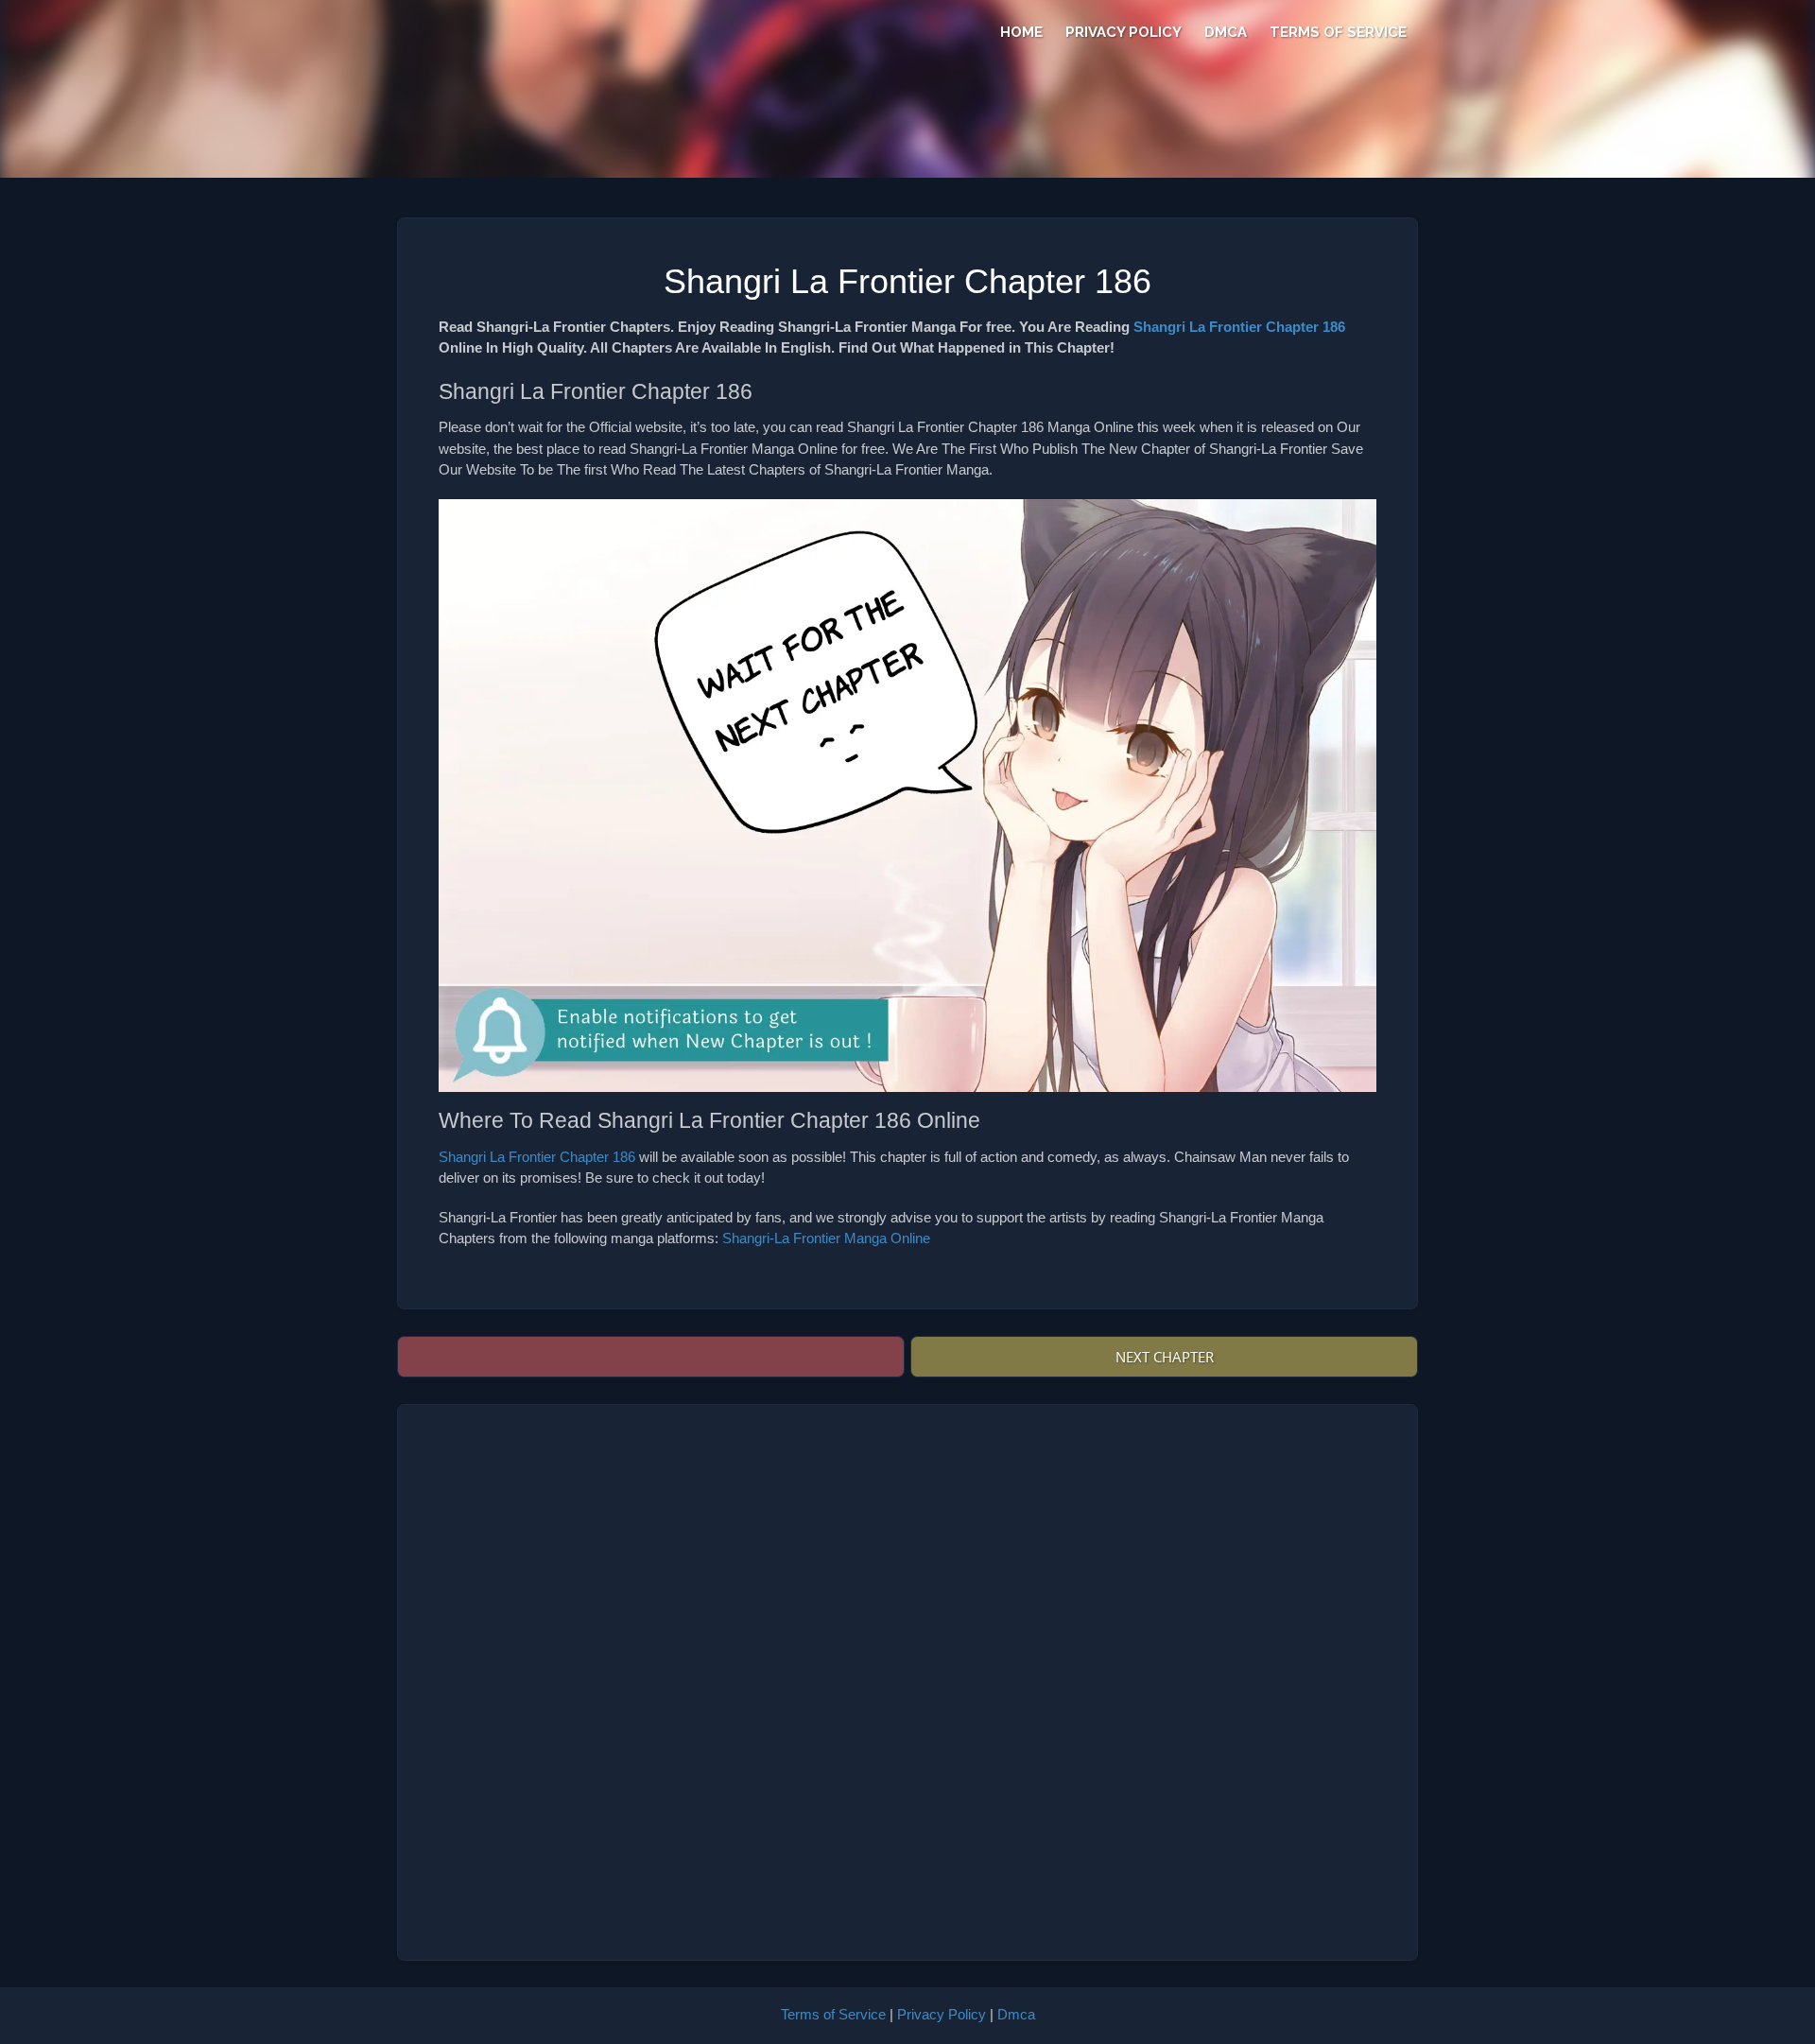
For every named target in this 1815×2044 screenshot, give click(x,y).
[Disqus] (907, 1682)
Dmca (1226, 32)
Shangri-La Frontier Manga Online (826, 1238)
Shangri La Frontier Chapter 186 (1239, 327)
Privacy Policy (1124, 32)
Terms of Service (1338, 32)
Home (1021, 32)
